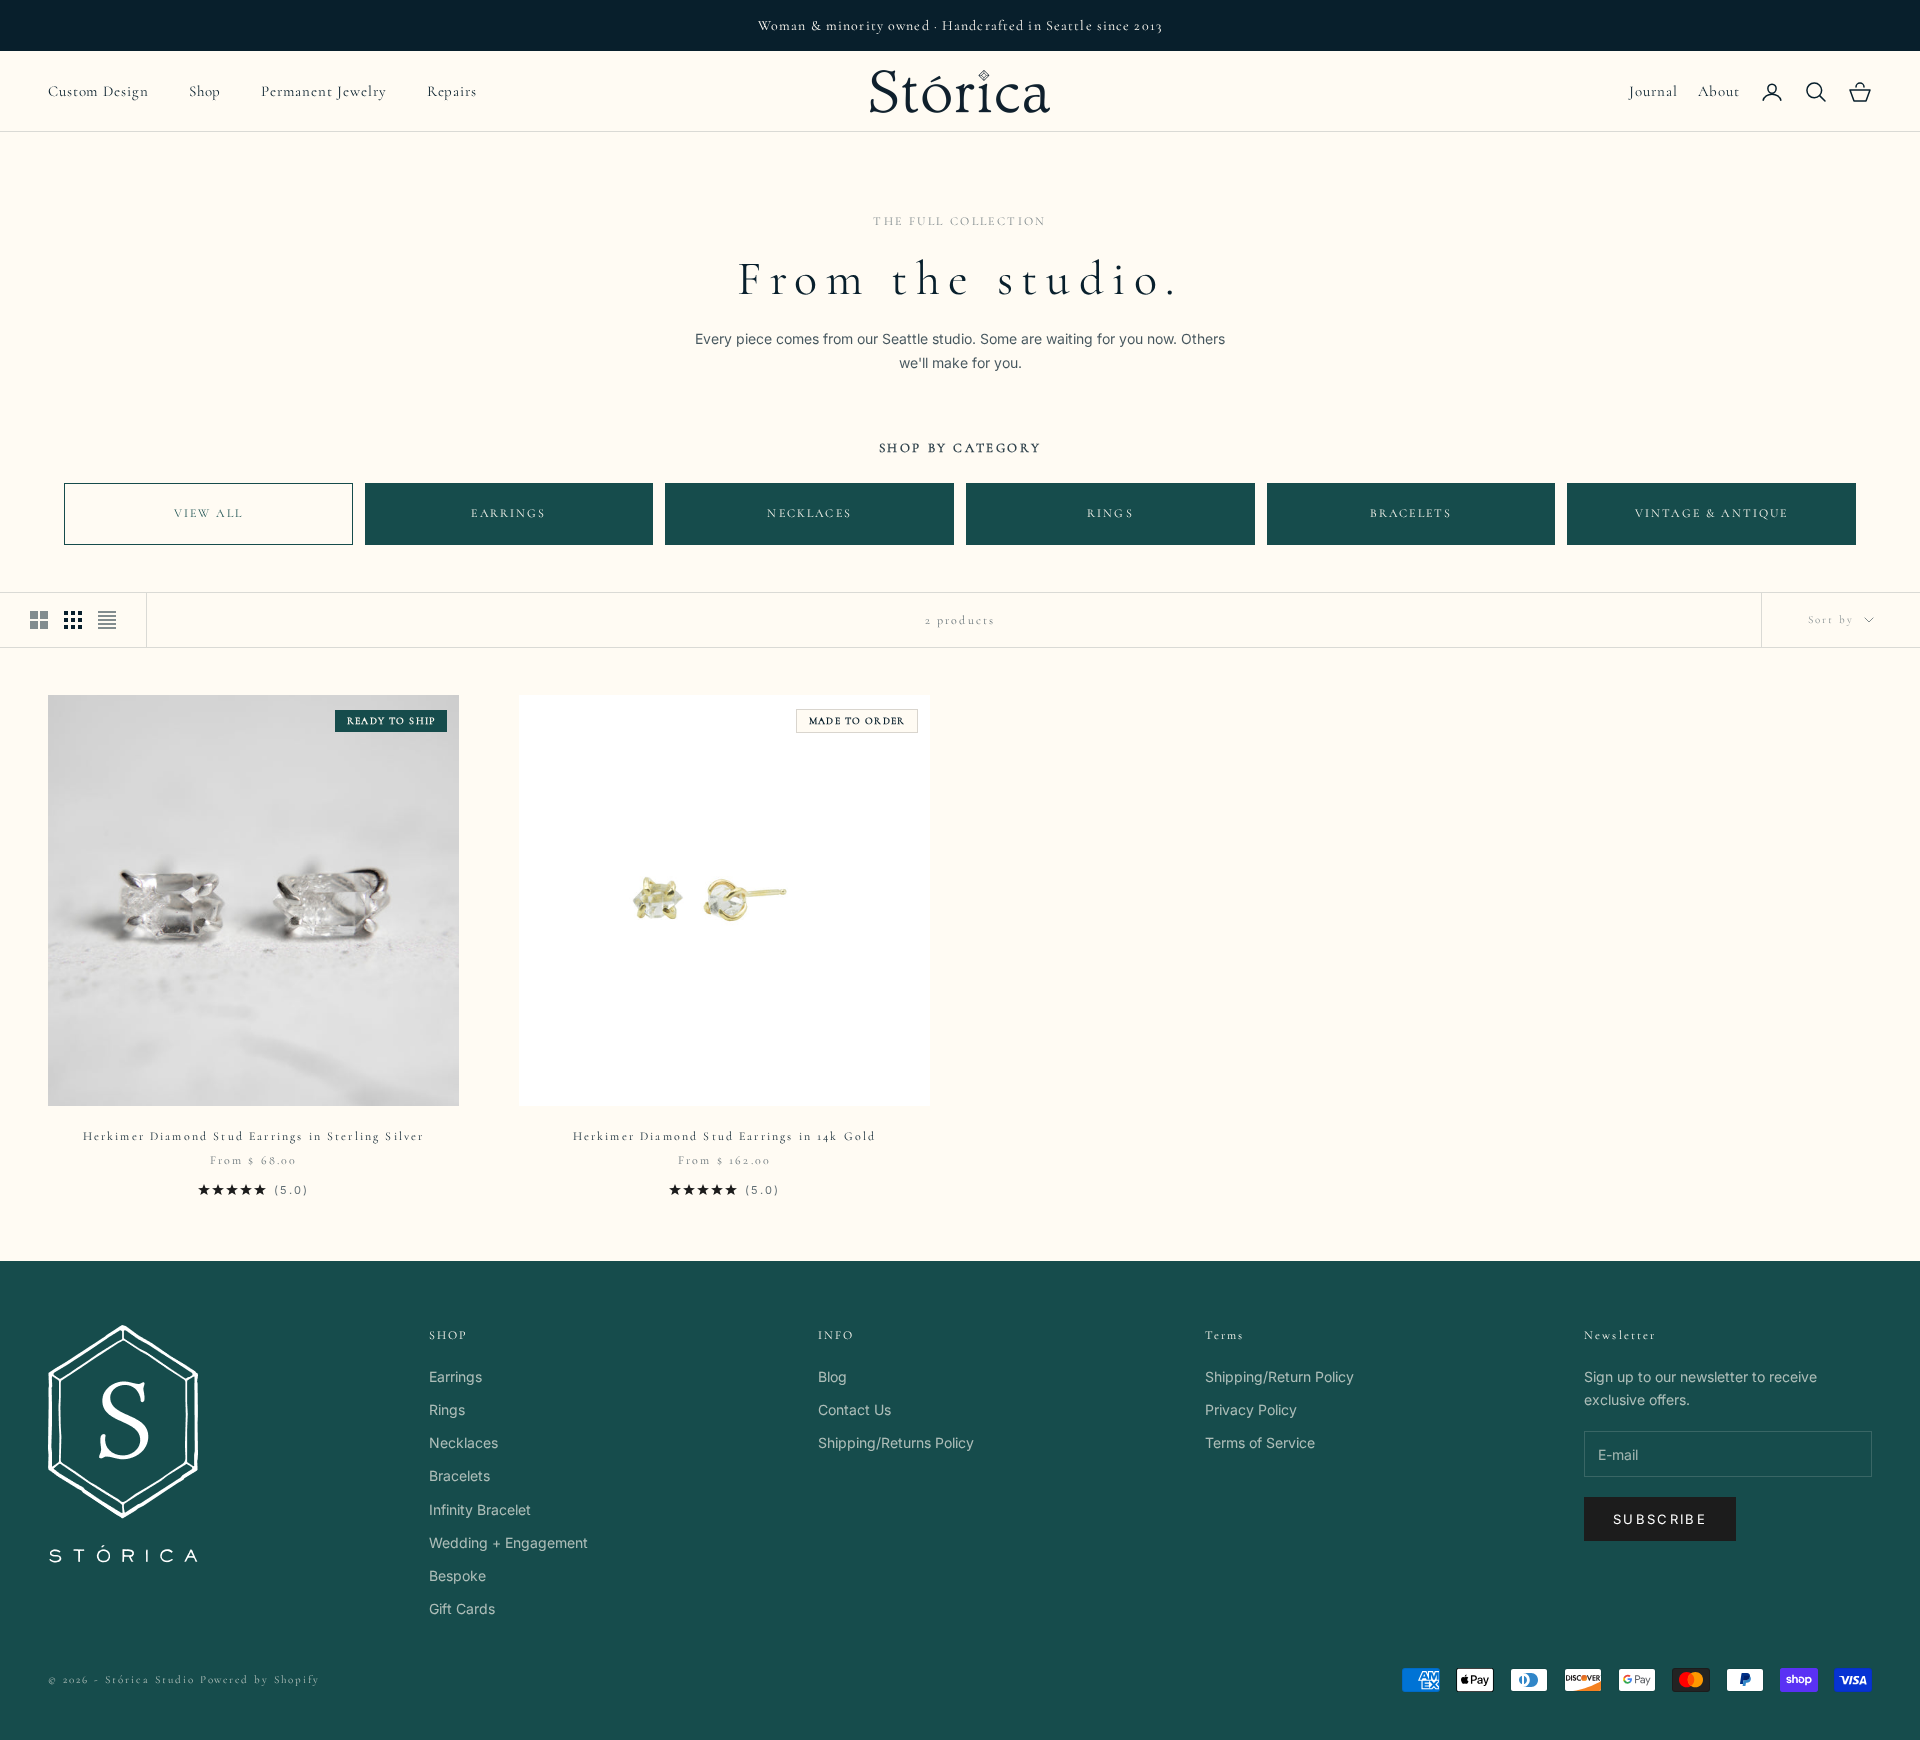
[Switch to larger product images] (39, 620)
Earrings (508, 513)
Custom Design (98, 91)
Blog (832, 1376)
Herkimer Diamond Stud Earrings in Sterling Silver (254, 1136)
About (1719, 91)
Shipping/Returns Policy (896, 1442)
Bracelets (1411, 513)
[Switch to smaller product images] (73, 620)
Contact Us (854, 1409)
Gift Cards (462, 1608)
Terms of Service (1260, 1442)
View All (208, 513)
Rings (1110, 513)
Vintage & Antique (1712, 513)
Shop (205, 91)
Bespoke (457, 1575)
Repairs (452, 91)
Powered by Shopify (260, 1679)
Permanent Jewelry (323, 91)
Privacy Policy (1251, 1409)
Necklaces (809, 513)
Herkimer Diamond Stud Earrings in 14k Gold (725, 1136)
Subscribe (1660, 1519)
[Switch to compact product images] (107, 620)
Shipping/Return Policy (1279, 1376)
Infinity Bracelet (480, 1509)
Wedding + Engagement (508, 1542)
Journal (1653, 91)
